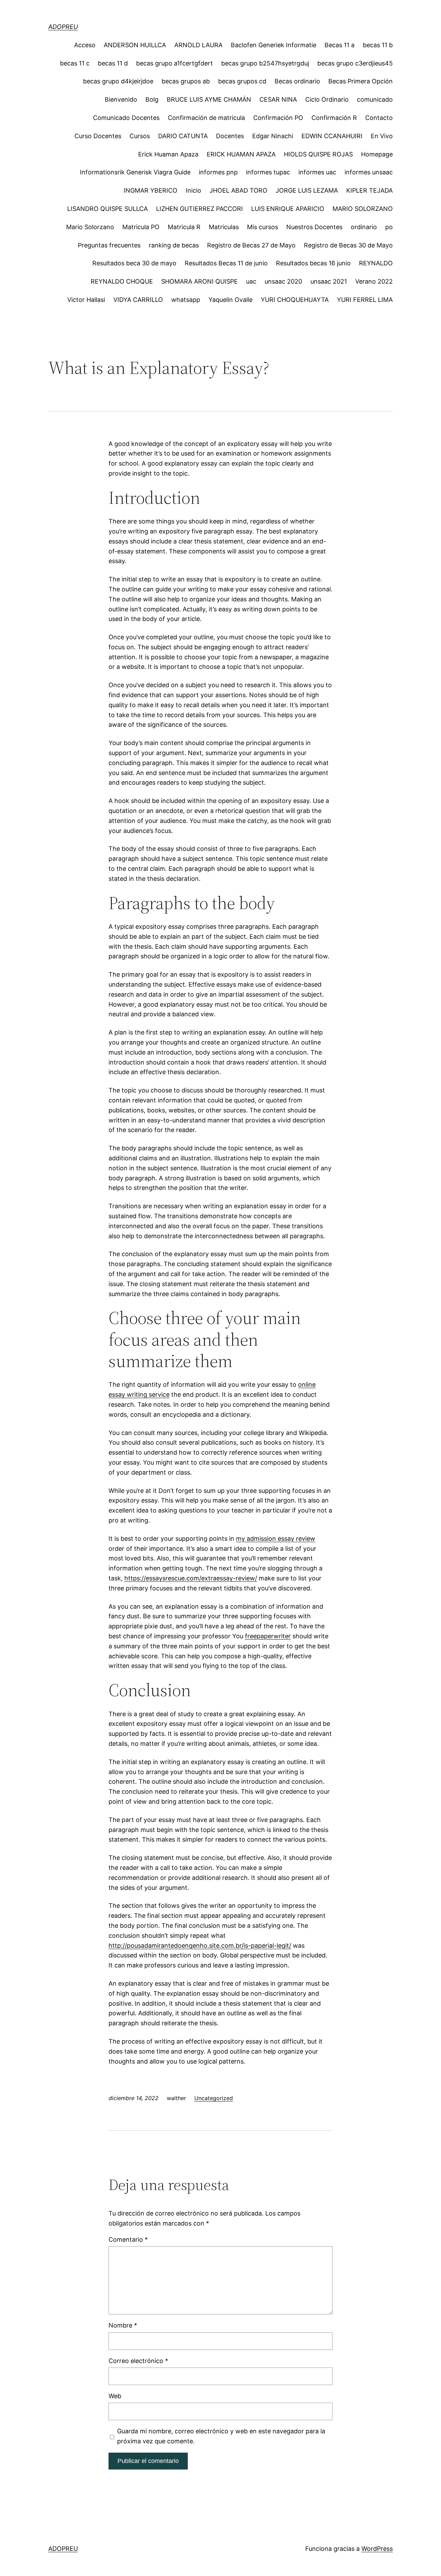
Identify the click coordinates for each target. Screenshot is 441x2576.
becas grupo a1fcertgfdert (175, 63)
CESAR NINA (278, 99)
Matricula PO (141, 227)
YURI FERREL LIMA (365, 300)
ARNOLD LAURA (198, 45)
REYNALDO (376, 263)
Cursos (140, 136)
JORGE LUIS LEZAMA (307, 190)
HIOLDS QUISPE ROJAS (318, 154)
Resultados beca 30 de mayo (134, 263)
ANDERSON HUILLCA (135, 45)
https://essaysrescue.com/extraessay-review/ (191, 1578)
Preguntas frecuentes (109, 245)
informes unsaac (369, 172)
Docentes (230, 136)
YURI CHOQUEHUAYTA (295, 300)
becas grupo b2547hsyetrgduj (265, 63)
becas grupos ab (186, 81)
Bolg (152, 99)
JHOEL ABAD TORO (238, 190)
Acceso (85, 45)
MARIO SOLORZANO (363, 209)
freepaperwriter (268, 1636)
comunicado (375, 99)
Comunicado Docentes (126, 118)
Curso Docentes (98, 136)
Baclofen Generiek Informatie (274, 45)
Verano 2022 (374, 281)
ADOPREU (63, 27)
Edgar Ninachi (273, 136)
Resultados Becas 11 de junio (226, 263)
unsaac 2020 (283, 281)
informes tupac (268, 172)
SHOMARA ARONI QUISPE (199, 281)
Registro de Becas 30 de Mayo (348, 245)
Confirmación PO (278, 118)
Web (115, 2396)
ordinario (364, 227)
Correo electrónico (138, 2361)
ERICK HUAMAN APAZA (241, 154)
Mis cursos (263, 227)
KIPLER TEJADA (370, 190)
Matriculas (224, 227)
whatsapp (186, 300)
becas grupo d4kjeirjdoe (118, 81)
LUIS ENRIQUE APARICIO (288, 209)
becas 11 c (75, 63)
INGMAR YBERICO (151, 190)
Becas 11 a (340, 45)
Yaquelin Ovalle (230, 300)
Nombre (123, 2325)
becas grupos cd (242, 81)
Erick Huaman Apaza (168, 154)
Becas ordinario (297, 81)
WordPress (377, 2549)
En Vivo (382, 136)
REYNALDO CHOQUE (122, 281)
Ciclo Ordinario (327, 99)
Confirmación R (334, 118)
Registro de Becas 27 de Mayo (251, 245)
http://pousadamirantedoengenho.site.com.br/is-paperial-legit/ (200, 1946)
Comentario (128, 2239)
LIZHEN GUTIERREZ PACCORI (199, 209)
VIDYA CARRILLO (138, 300)
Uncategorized (214, 2098)
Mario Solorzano (90, 227)
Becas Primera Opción (361, 81)
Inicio (193, 190)
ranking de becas (174, 245)
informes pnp (218, 172)
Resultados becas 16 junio (313, 263)
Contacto (379, 118)
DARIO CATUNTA (183, 136)
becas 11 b (378, 45)
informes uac (317, 172)
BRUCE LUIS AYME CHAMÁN (209, 99)
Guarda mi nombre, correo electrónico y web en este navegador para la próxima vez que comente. (221, 2436)
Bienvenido (121, 99)
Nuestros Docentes (314, 227)
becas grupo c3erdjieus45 (355, 63)
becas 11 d (113, 63)
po (389, 227)
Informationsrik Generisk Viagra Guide (135, 172)
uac (251, 281)
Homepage (377, 154)
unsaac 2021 (329, 281)
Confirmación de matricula (206, 118)
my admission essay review (276, 1539)
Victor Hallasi (86, 300)
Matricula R (184, 227)
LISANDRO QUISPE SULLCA (107, 209)
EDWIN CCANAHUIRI (332, 136)
